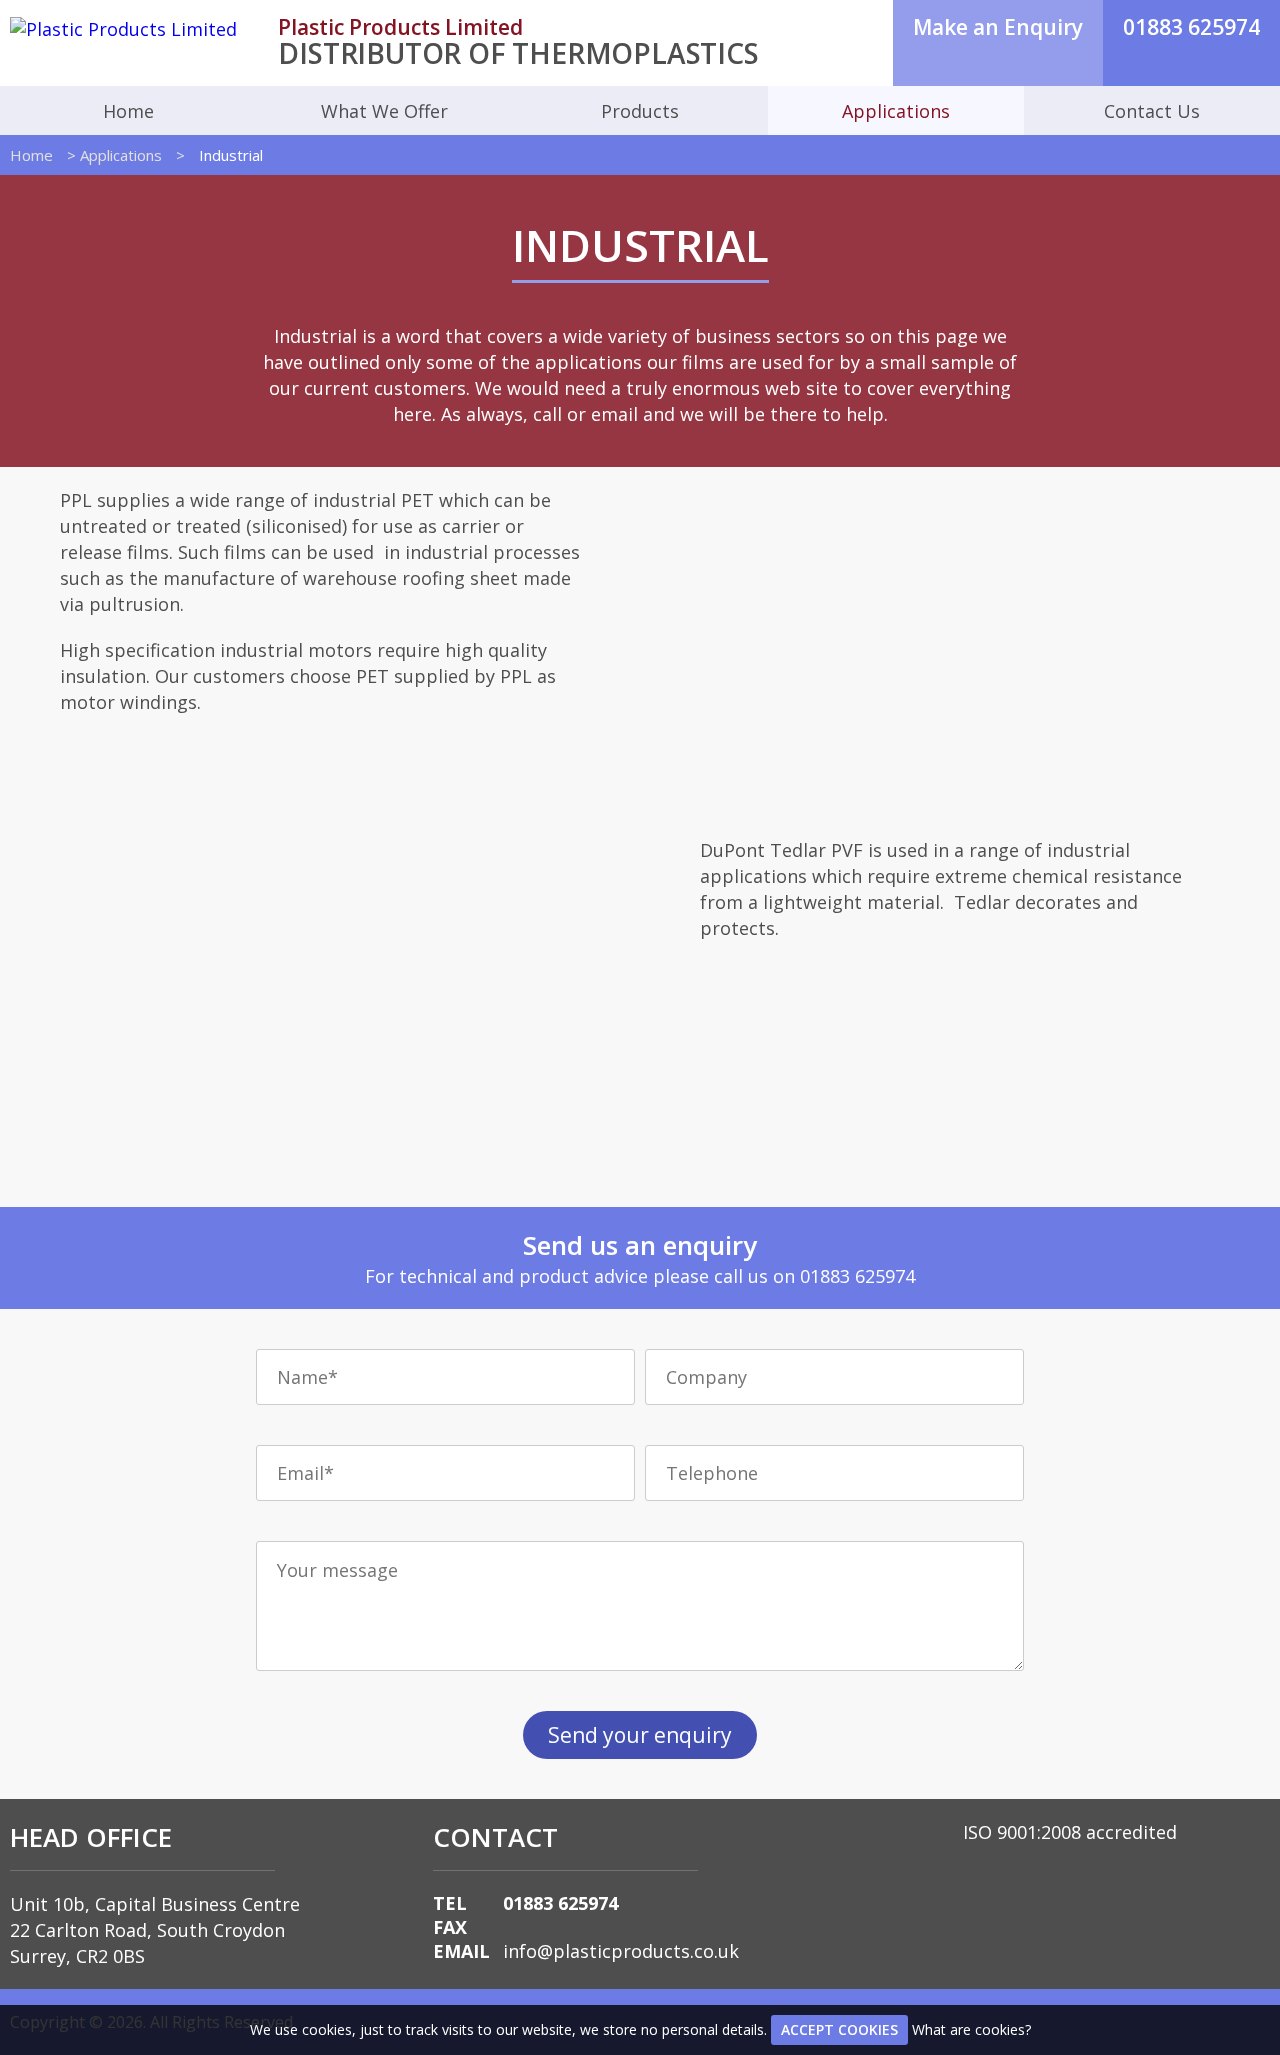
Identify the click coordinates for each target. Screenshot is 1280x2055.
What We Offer (384, 111)
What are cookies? (971, 2029)
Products (640, 111)
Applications (896, 111)
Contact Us (1152, 111)
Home (128, 111)
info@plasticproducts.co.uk (621, 1951)
